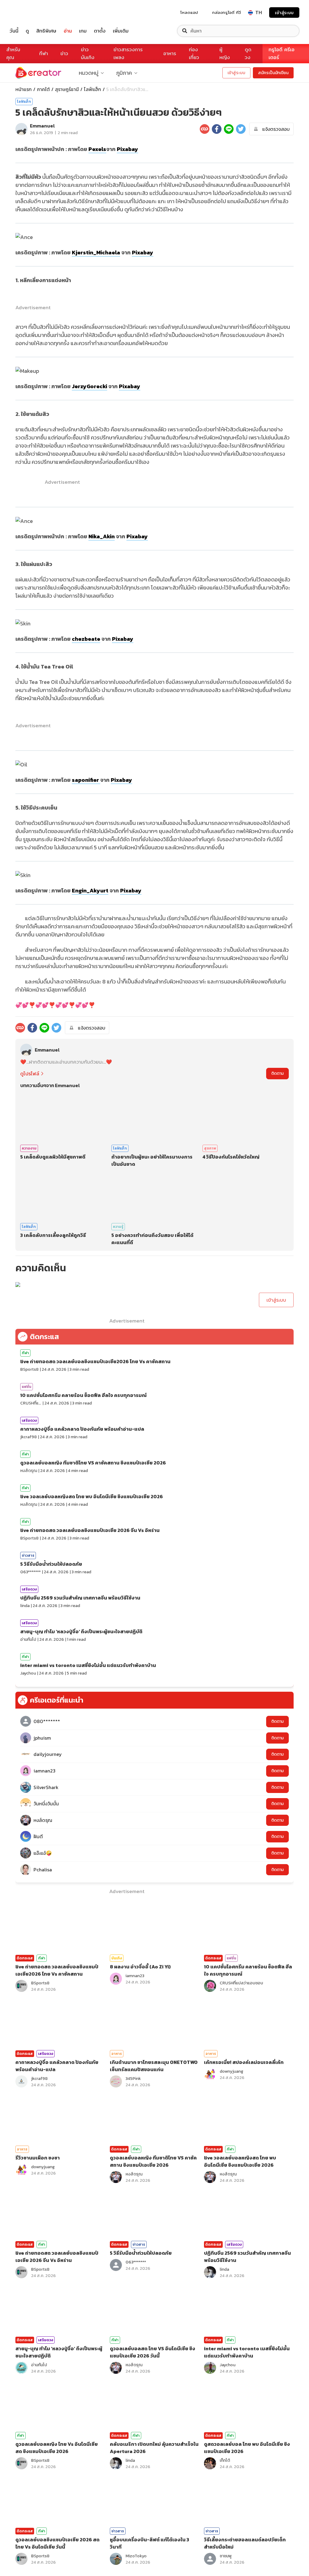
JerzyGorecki (89, 386)
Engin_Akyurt (90, 890)
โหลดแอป (189, 12)
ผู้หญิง (225, 53)
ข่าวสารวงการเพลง (128, 53)
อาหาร (170, 53)
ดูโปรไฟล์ (30, 1074)
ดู (27, 31)
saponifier (86, 780)
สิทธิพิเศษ (46, 31)
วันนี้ (14, 31)
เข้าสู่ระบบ (284, 13)
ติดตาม (277, 1073)
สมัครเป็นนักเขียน (273, 73)
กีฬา (44, 53)
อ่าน (68, 31)
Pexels (97, 149)
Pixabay (127, 149)
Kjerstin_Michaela (96, 252)
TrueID (28, 13)
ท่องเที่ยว (194, 53)
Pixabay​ (143, 252)
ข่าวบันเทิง (88, 53)
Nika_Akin (102, 536)
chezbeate (86, 639)
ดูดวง (248, 53)
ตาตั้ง (100, 31)
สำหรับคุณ (13, 53)
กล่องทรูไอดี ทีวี (226, 12)
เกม (83, 31)
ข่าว (64, 53)
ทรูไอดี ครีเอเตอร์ (282, 53)
